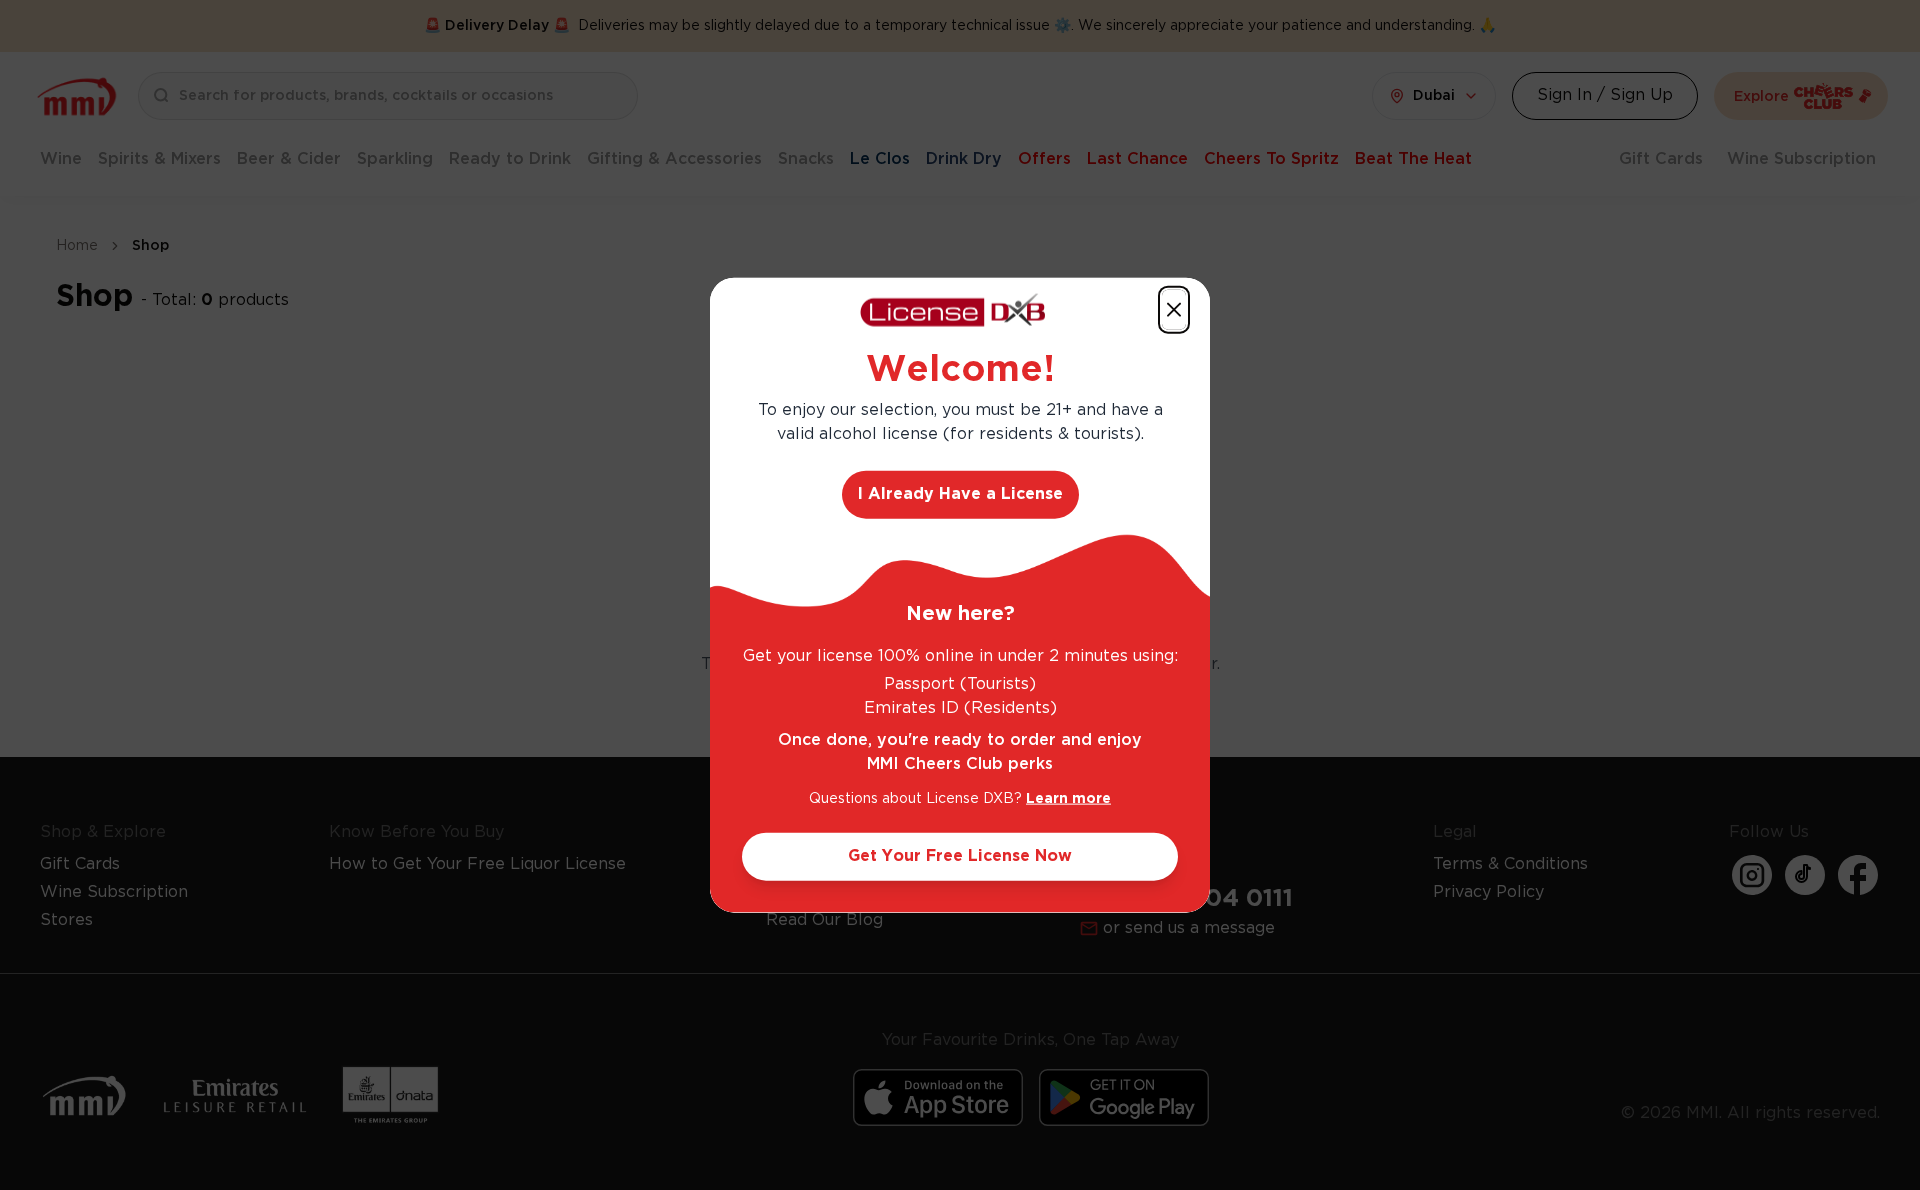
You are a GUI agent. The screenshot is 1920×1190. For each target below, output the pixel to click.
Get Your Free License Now (960, 855)
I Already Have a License (960, 493)
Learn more (1068, 798)
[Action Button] (1174, 310)
